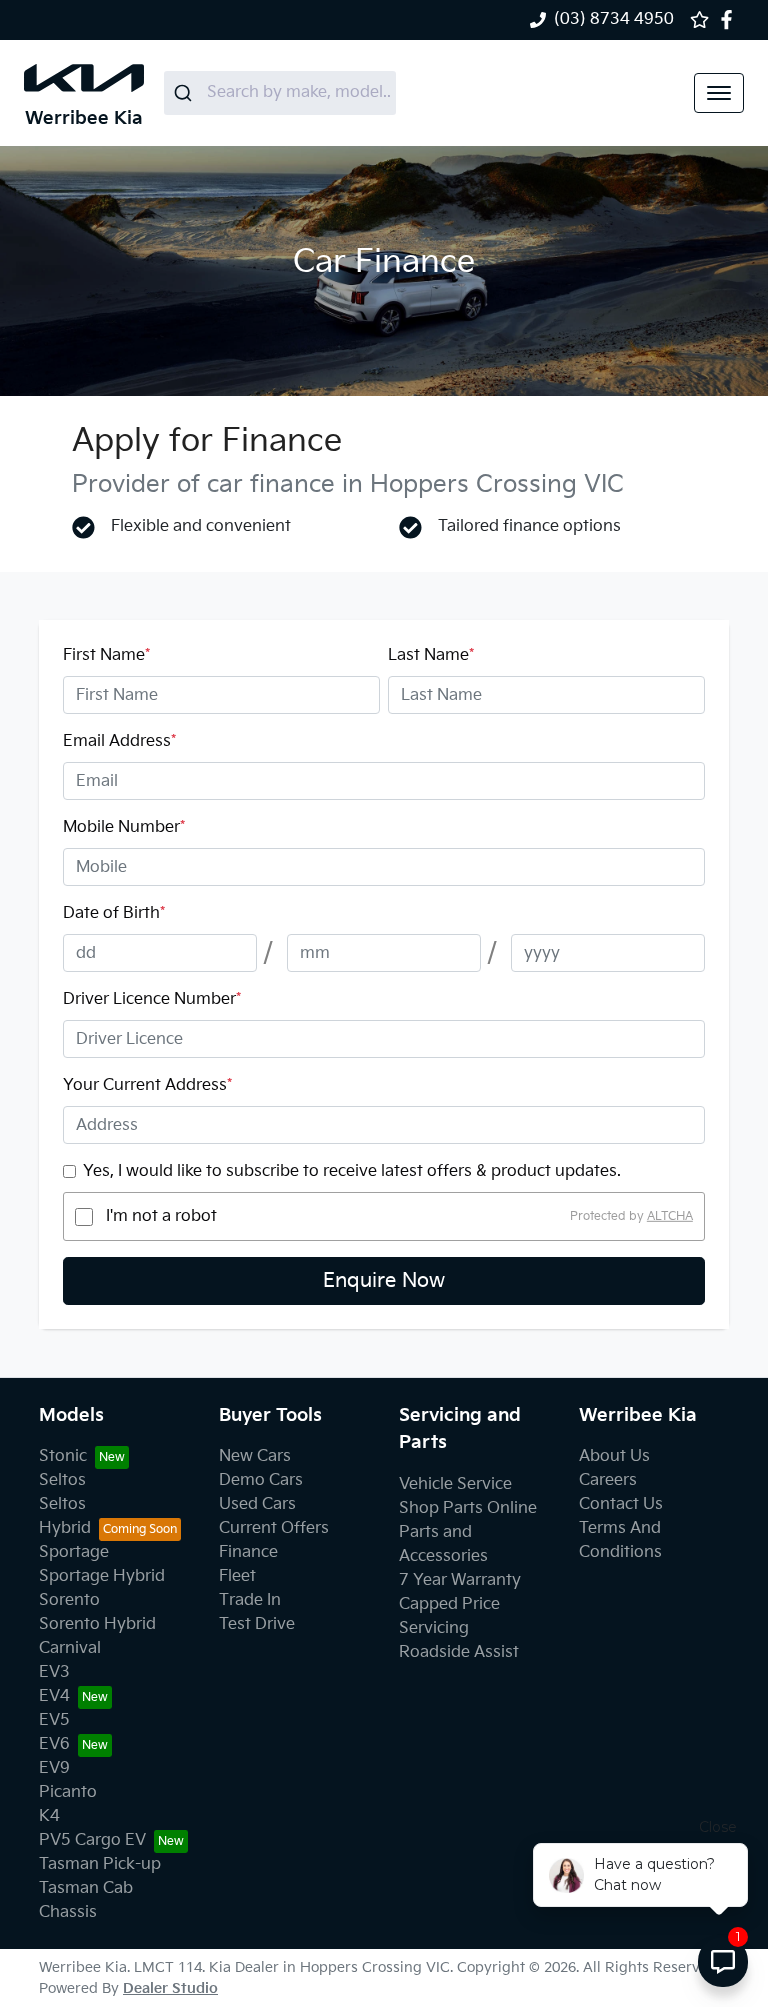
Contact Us (621, 1504)
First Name (106, 655)
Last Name (431, 655)
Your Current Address (147, 1085)
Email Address (119, 741)
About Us (614, 1456)
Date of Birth (114, 913)
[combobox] (280, 93)
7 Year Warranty (460, 1580)
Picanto (68, 1792)
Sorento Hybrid (97, 1624)
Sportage (74, 1552)
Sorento (69, 1600)
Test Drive (257, 1624)
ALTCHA (670, 1216)
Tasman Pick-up (100, 1864)
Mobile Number (124, 827)
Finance (248, 1552)
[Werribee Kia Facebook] (730, 19)
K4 (49, 1816)
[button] (719, 93)
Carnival (70, 1648)
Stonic (63, 1456)
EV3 (54, 1672)
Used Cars (257, 1504)
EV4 (54, 1696)
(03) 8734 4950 (614, 19)
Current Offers (274, 1528)
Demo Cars (261, 1480)
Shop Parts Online (468, 1508)
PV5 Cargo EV (92, 1840)
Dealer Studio (170, 1988)
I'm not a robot (161, 1216)
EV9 (54, 1768)
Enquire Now (384, 1281)
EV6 (54, 1744)
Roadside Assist (459, 1652)
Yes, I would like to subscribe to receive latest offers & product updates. (352, 1171)
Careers (608, 1480)
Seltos (62, 1480)
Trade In (250, 1600)
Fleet (237, 1576)
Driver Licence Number (152, 999)
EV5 (54, 1720)
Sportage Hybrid (102, 1576)
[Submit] (185, 93)
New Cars (255, 1456)
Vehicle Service (455, 1484)
